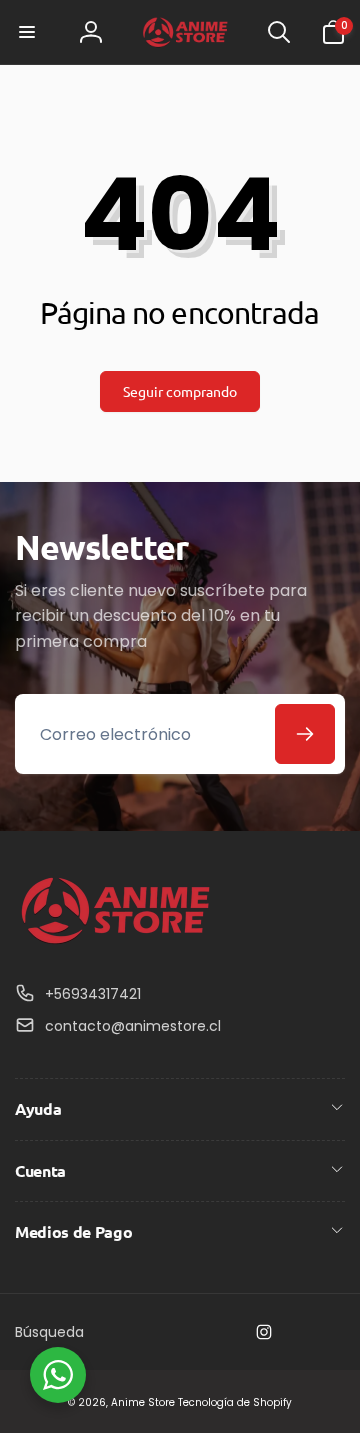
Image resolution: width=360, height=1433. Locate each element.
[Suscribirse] (305, 734)
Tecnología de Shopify (235, 1402)
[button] (27, 32)
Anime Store (143, 1402)
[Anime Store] (115, 944)
